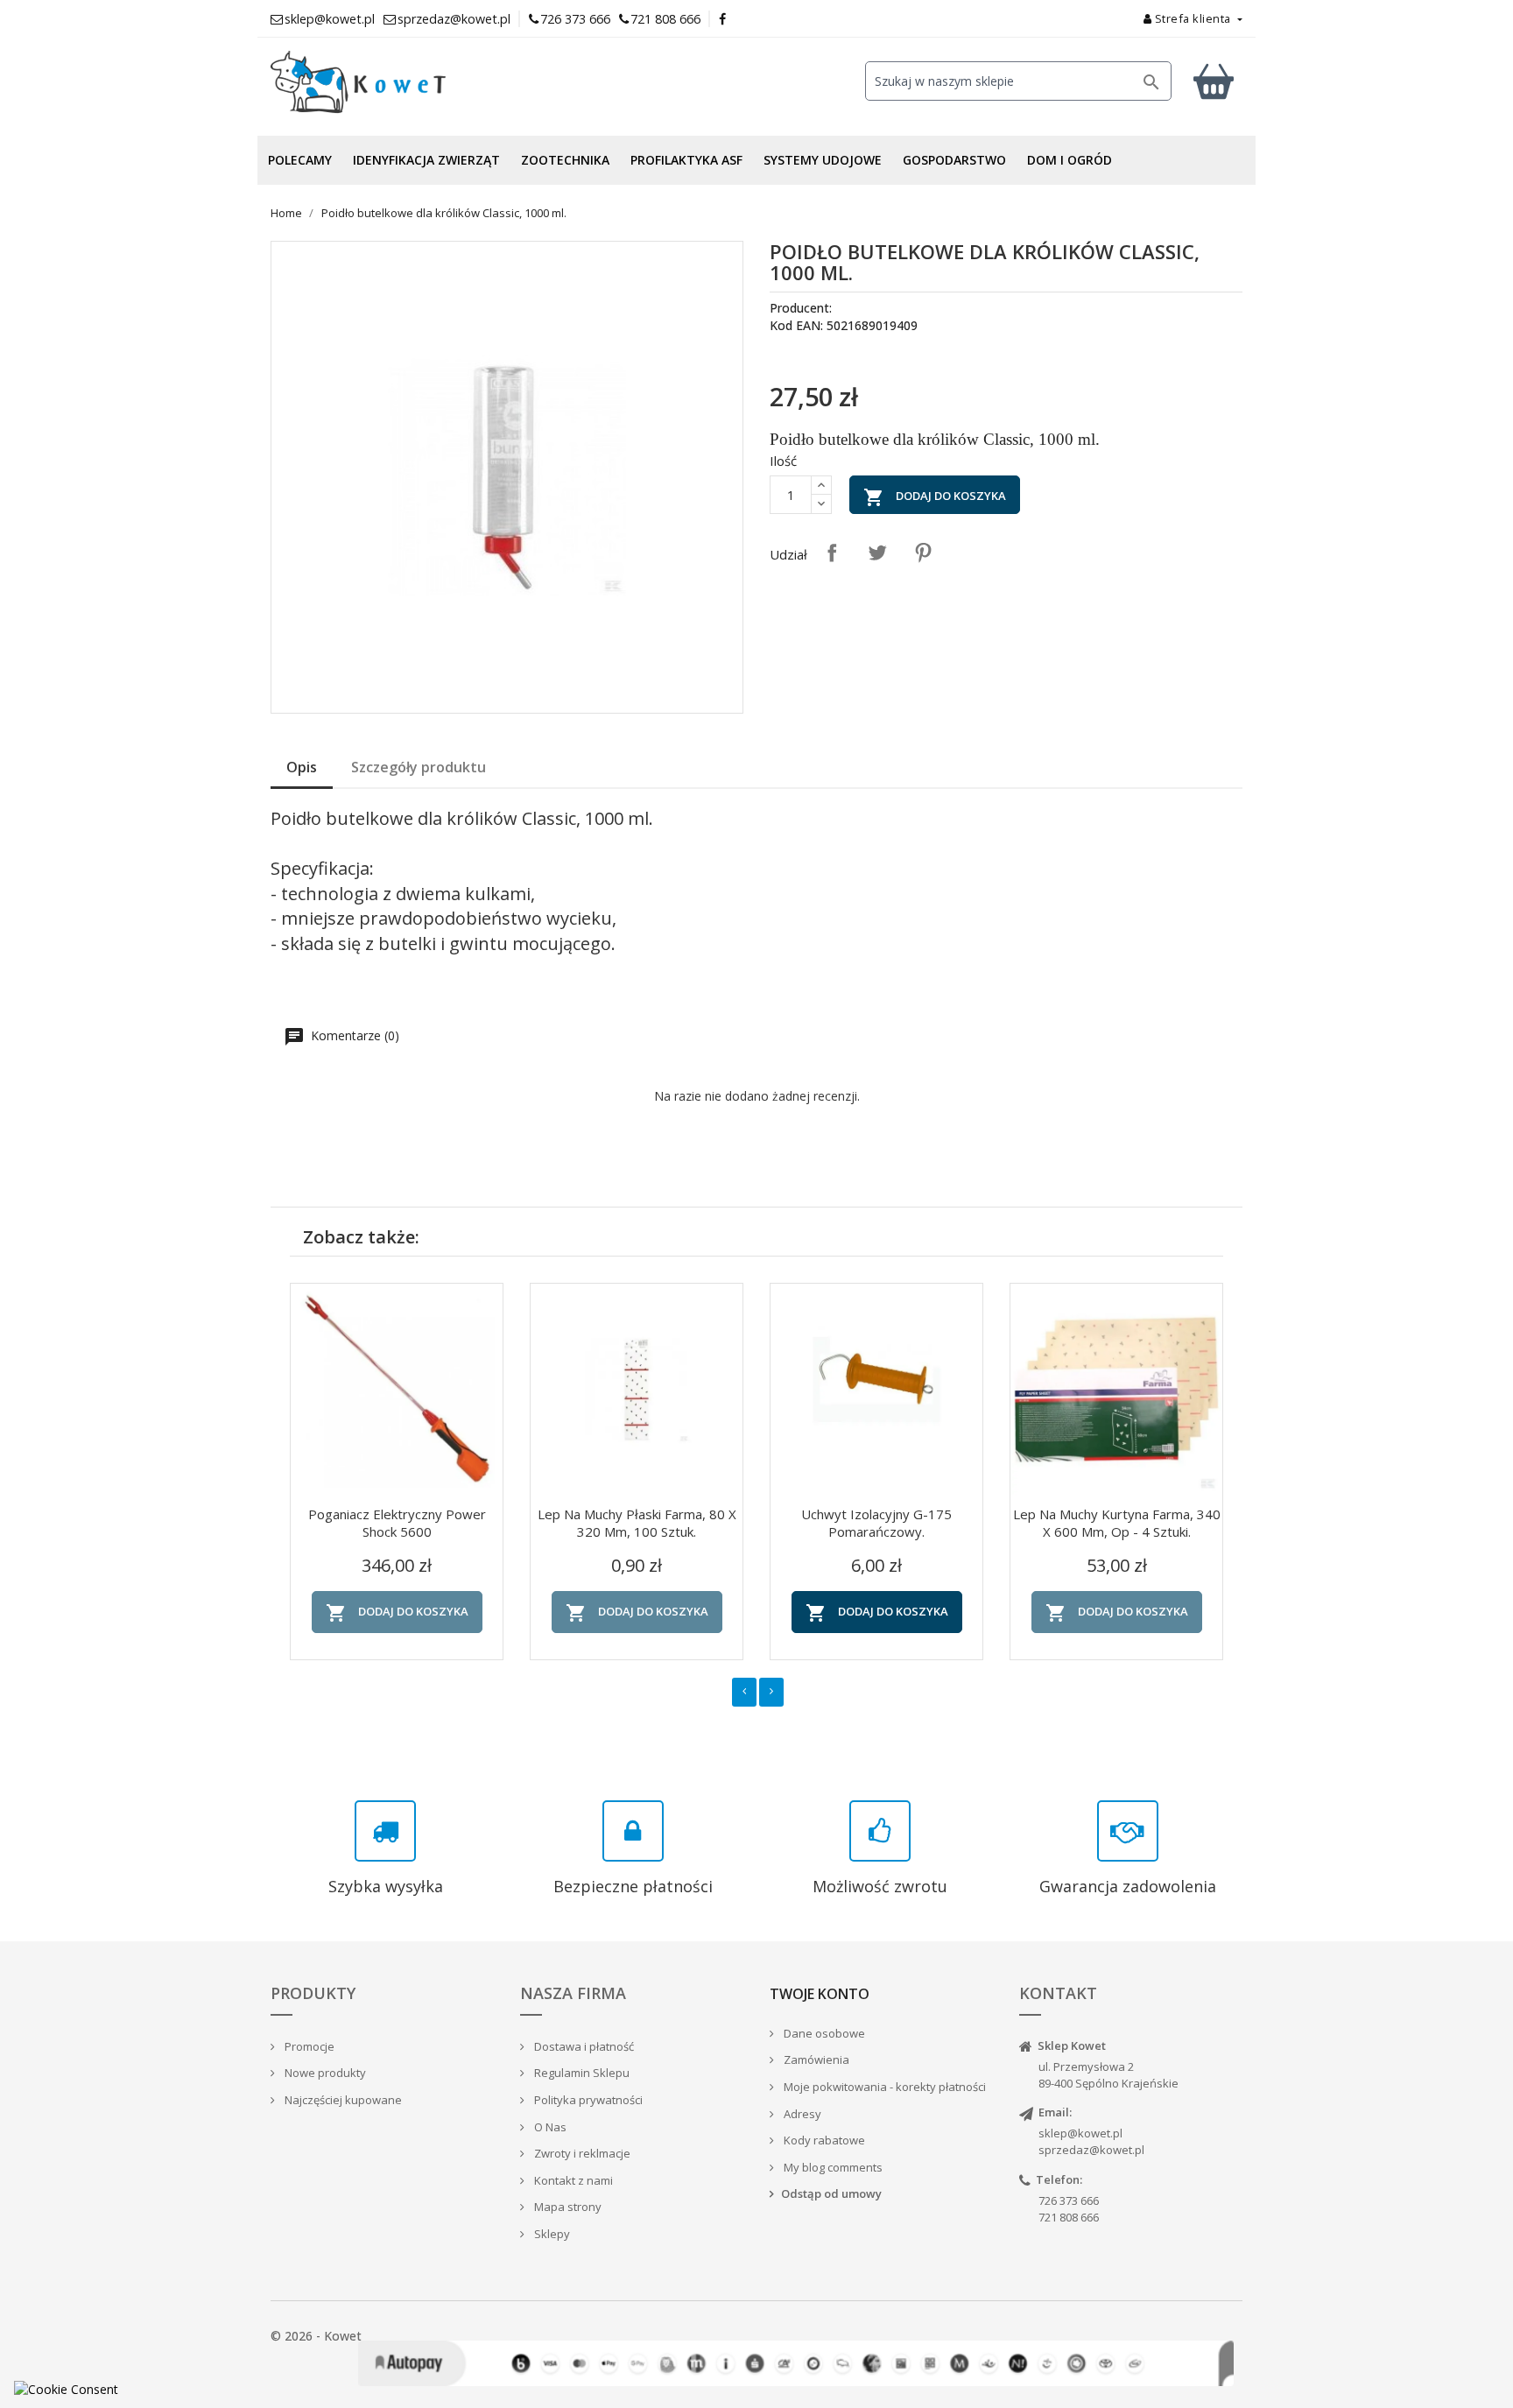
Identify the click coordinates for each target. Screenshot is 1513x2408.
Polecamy (300, 160)
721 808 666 (665, 19)
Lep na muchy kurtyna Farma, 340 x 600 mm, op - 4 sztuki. (1117, 1523)
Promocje (308, 2046)
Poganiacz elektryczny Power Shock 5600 (397, 1523)
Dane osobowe (823, 2033)
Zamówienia (815, 2059)
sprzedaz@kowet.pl (1091, 2150)
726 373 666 (575, 19)
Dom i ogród (1070, 160)
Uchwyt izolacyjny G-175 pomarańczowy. (876, 1523)
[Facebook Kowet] (723, 19)
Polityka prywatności (587, 2100)
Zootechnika (565, 160)
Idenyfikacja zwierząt (426, 160)
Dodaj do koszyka (935, 497)
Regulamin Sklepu (581, 2073)
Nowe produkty (324, 2073)
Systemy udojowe (823, 160)
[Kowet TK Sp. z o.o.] (424, 82)
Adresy (801, 2114)
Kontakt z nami (572, 2180)
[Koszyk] (1214, 81)
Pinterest (923, 553)
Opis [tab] (302, 767)
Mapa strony (566, 2207)
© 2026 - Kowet (316, 2336)
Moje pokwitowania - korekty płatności (883, 2087)
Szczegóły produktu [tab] (419, 767)
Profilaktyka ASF (686, 160)
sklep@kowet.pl (1080, 2133)
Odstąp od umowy (831, 2193)
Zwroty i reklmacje (581, 2153)
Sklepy (551, 2234)
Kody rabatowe (823, 2140)
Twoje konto (820, 1994)
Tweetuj (877, 553)
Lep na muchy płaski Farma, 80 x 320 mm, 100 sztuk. (637, 1523)
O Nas (549, 2127)
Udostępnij (832, 553)
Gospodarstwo (954, 160)
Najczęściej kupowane (342, 2100)
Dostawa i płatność (583, 2046)
